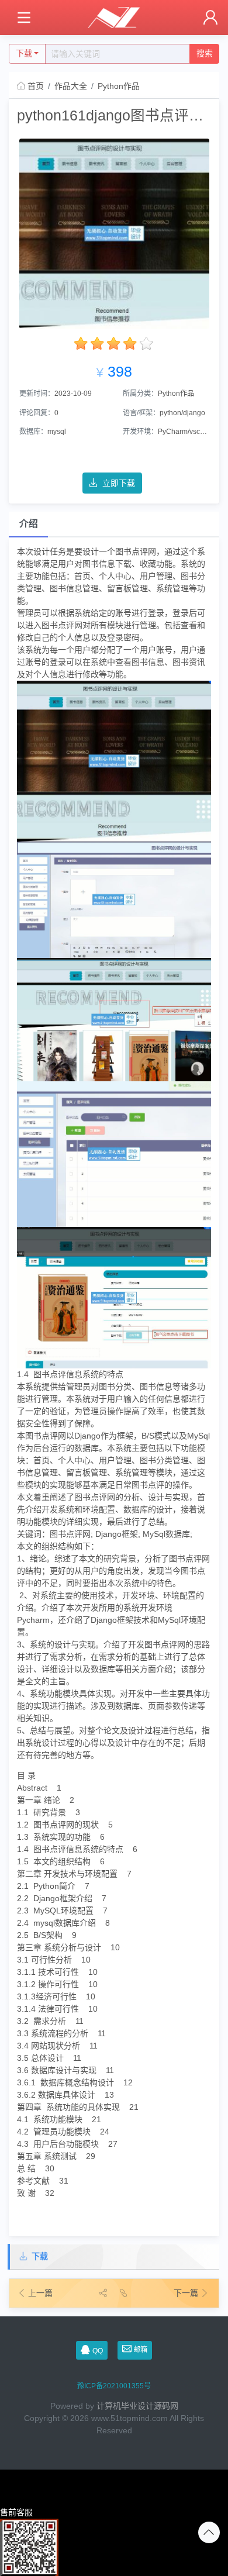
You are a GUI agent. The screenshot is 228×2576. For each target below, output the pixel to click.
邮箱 (140, 2350)
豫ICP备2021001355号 (114, 2386)
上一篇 (40, 2293)
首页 (36, 86)
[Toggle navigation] (24, 18)
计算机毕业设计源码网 (137, 2406)
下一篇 (187, 2293)
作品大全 (71, 86)
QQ (98, 2351)
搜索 (205, 53)
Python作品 (119, 86)
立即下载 (119, 483)
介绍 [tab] (29, 524)
